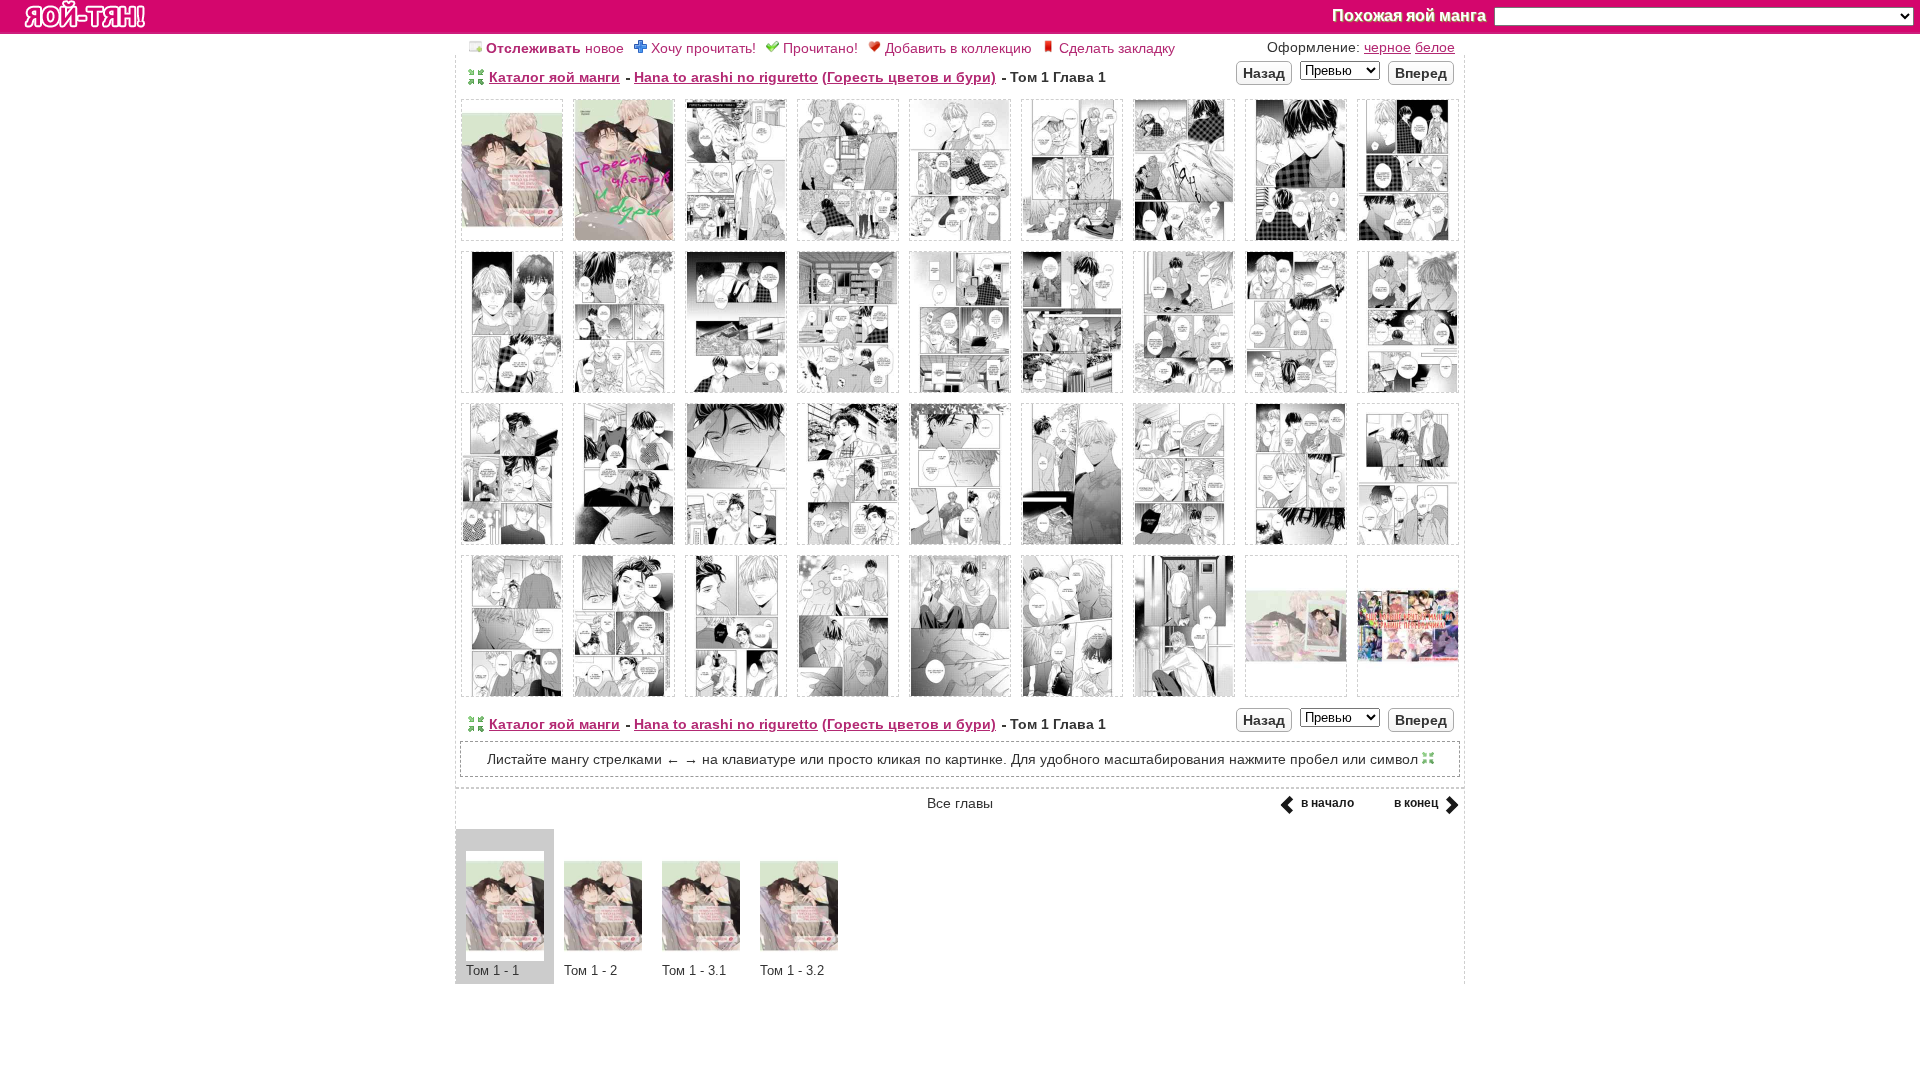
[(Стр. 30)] (736, 697)
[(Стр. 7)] (1184, 241)
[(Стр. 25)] (1184, 545)
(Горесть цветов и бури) (909, 77)
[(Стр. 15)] (1072, 393)
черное (1387, 47)
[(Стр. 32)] (960, 697)
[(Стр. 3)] (736, 241)
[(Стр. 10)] (512, 393)
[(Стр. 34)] (1184, 697)
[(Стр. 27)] (1408, 545)
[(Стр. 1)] (512, 241)
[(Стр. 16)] (1184, 393)
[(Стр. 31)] (848, 697)
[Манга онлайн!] (85, 16)
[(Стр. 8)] (1296, 241)
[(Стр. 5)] (960, 241)
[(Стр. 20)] (624, 545)
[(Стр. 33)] (1072, 697)
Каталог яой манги (554, 77)
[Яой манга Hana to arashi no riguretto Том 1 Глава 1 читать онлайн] (505, 956)
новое (555, 48)
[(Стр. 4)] (848, 241)
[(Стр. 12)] (736, 393)
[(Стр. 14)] (960, 393)
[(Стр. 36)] (1408, 697)
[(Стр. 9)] (1408, 241)
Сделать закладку (1115, 48)
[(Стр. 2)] (624, 241)
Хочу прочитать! (701, 48)
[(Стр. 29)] (624, 697)
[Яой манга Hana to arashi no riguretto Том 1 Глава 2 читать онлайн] (603, 956)
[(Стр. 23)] (960, 545)
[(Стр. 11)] (624, 393)
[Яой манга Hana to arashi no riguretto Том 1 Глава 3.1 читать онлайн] (701, 956)
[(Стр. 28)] (512, 697)
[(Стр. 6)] (1072, 241)
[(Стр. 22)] (848, 545)
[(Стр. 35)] (1296, 697)
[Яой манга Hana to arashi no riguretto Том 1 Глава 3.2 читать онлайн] (799, 956)
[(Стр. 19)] (512, 545)
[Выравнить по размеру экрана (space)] (476, 77)
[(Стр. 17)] (1296, 393)
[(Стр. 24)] (1072, 545)
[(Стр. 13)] (848, 393)
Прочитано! (818, 48)
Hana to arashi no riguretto (726, 77)
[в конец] (1448, 811)
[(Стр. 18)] (1408, 393)
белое (1435, 47)
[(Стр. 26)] (1296, 545)
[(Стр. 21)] (736, 545)
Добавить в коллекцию (956, 48)
